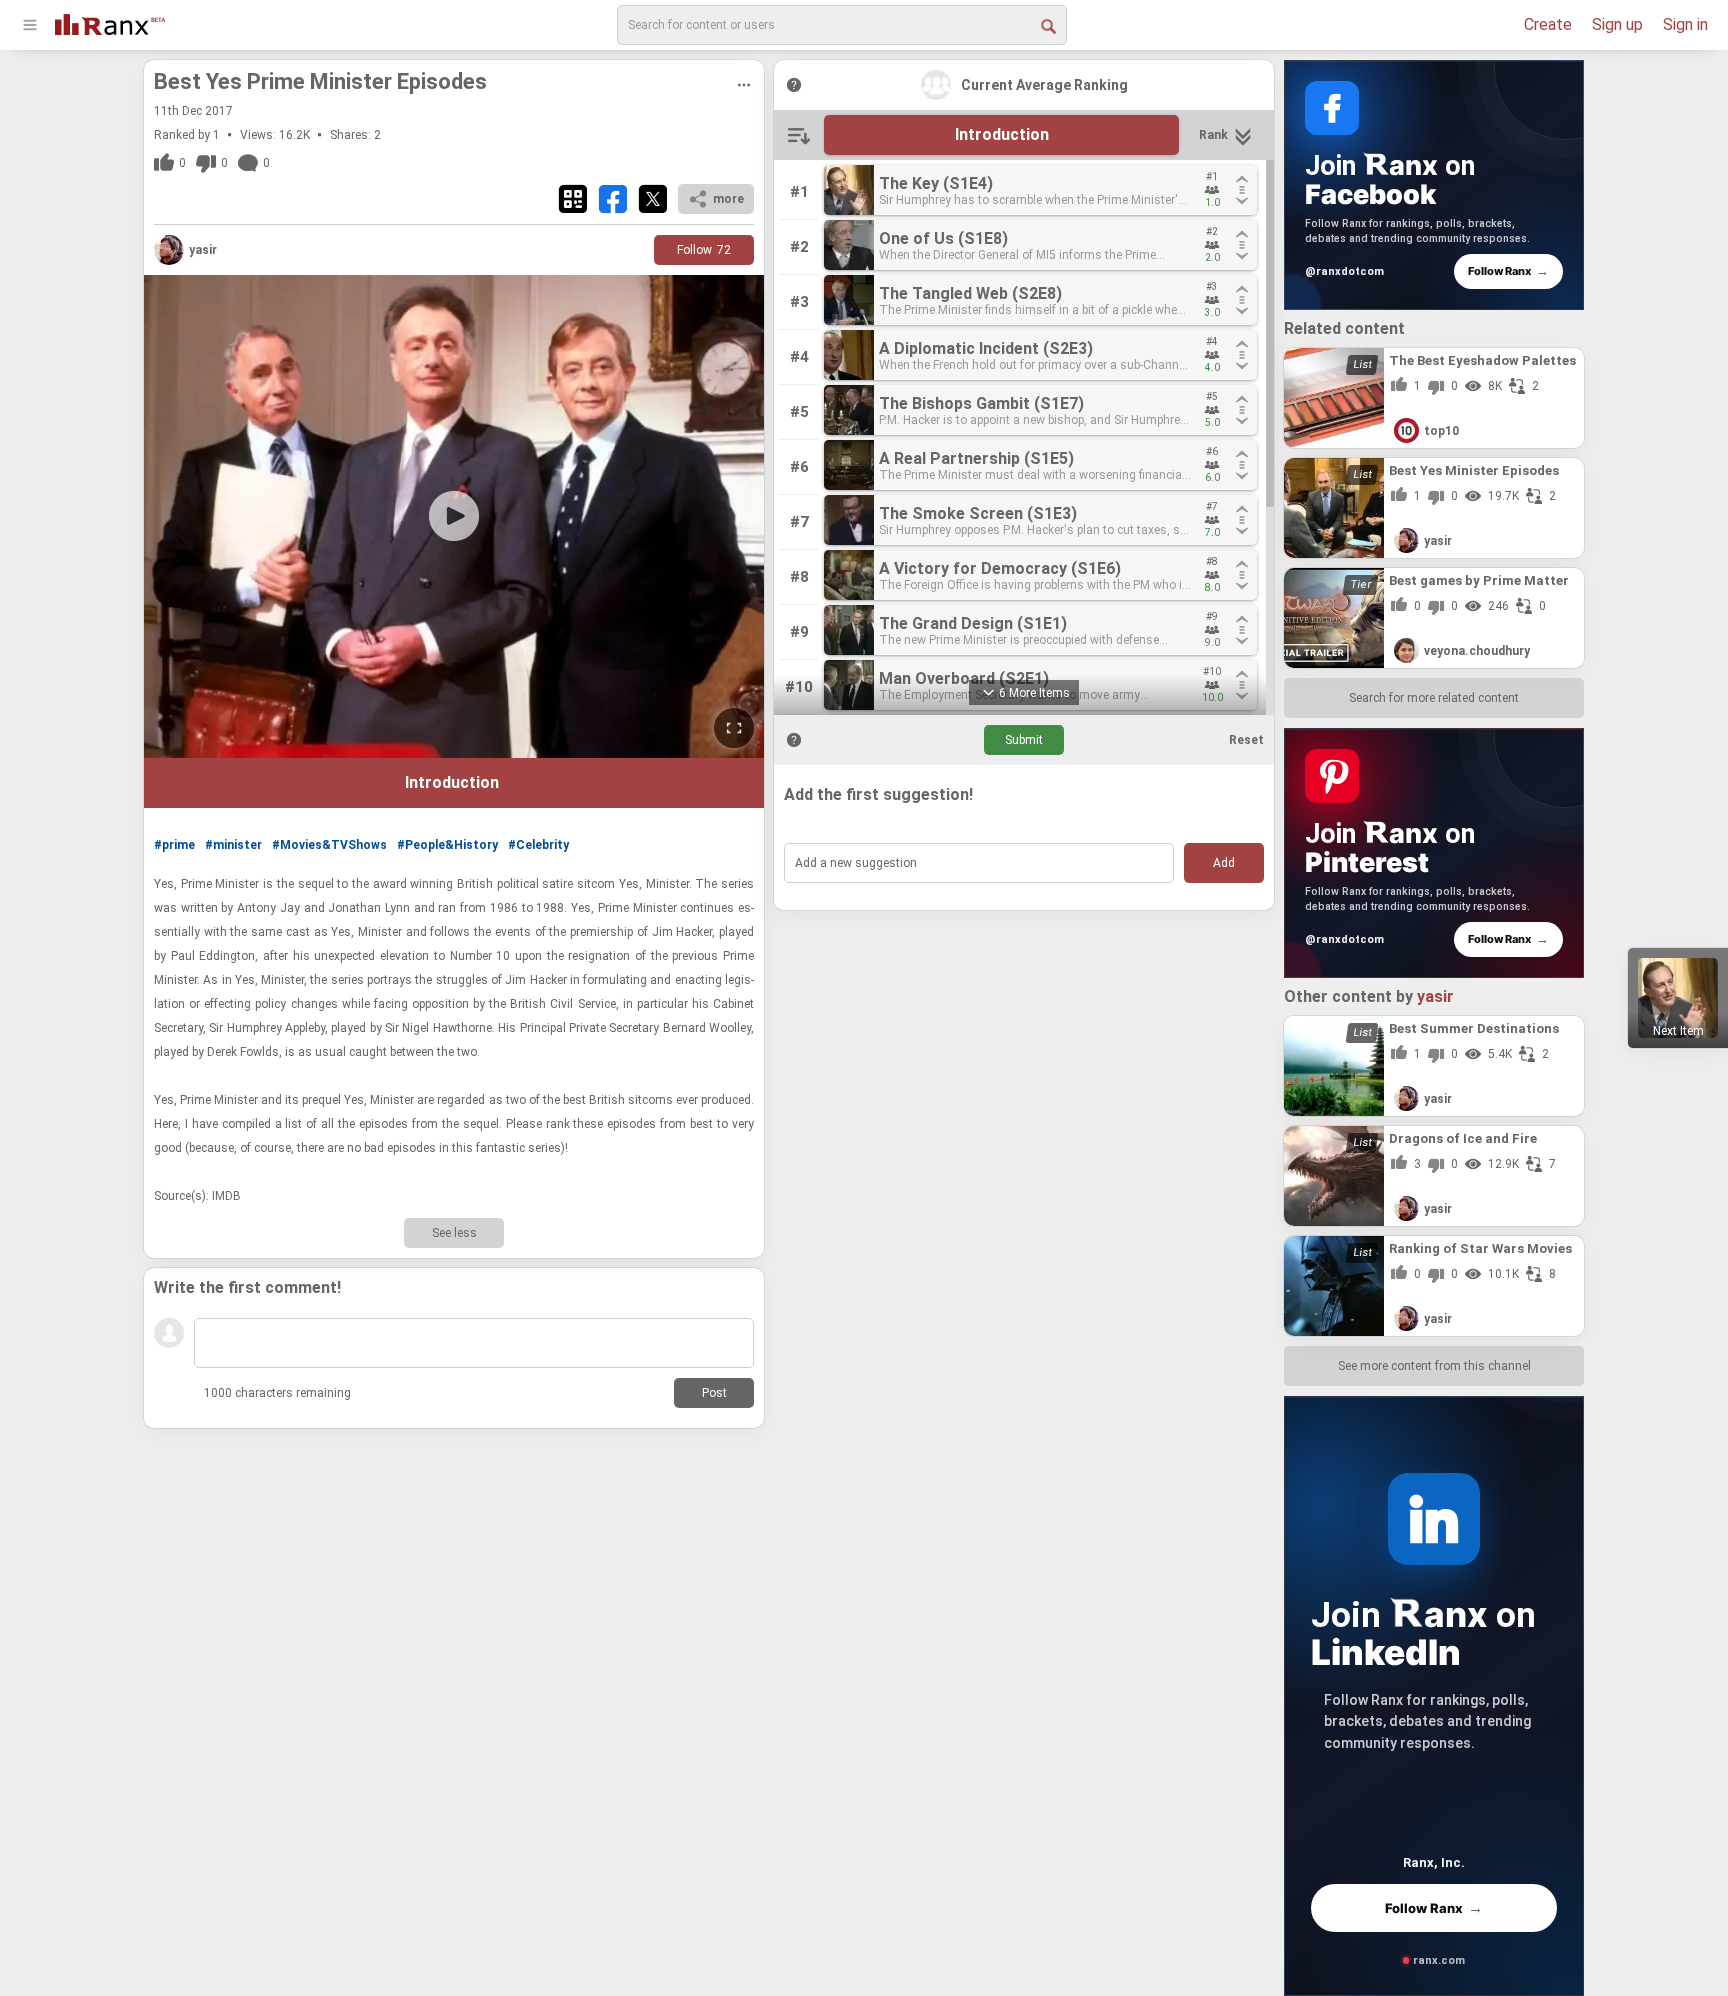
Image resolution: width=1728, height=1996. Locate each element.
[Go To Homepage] (110, 22)
